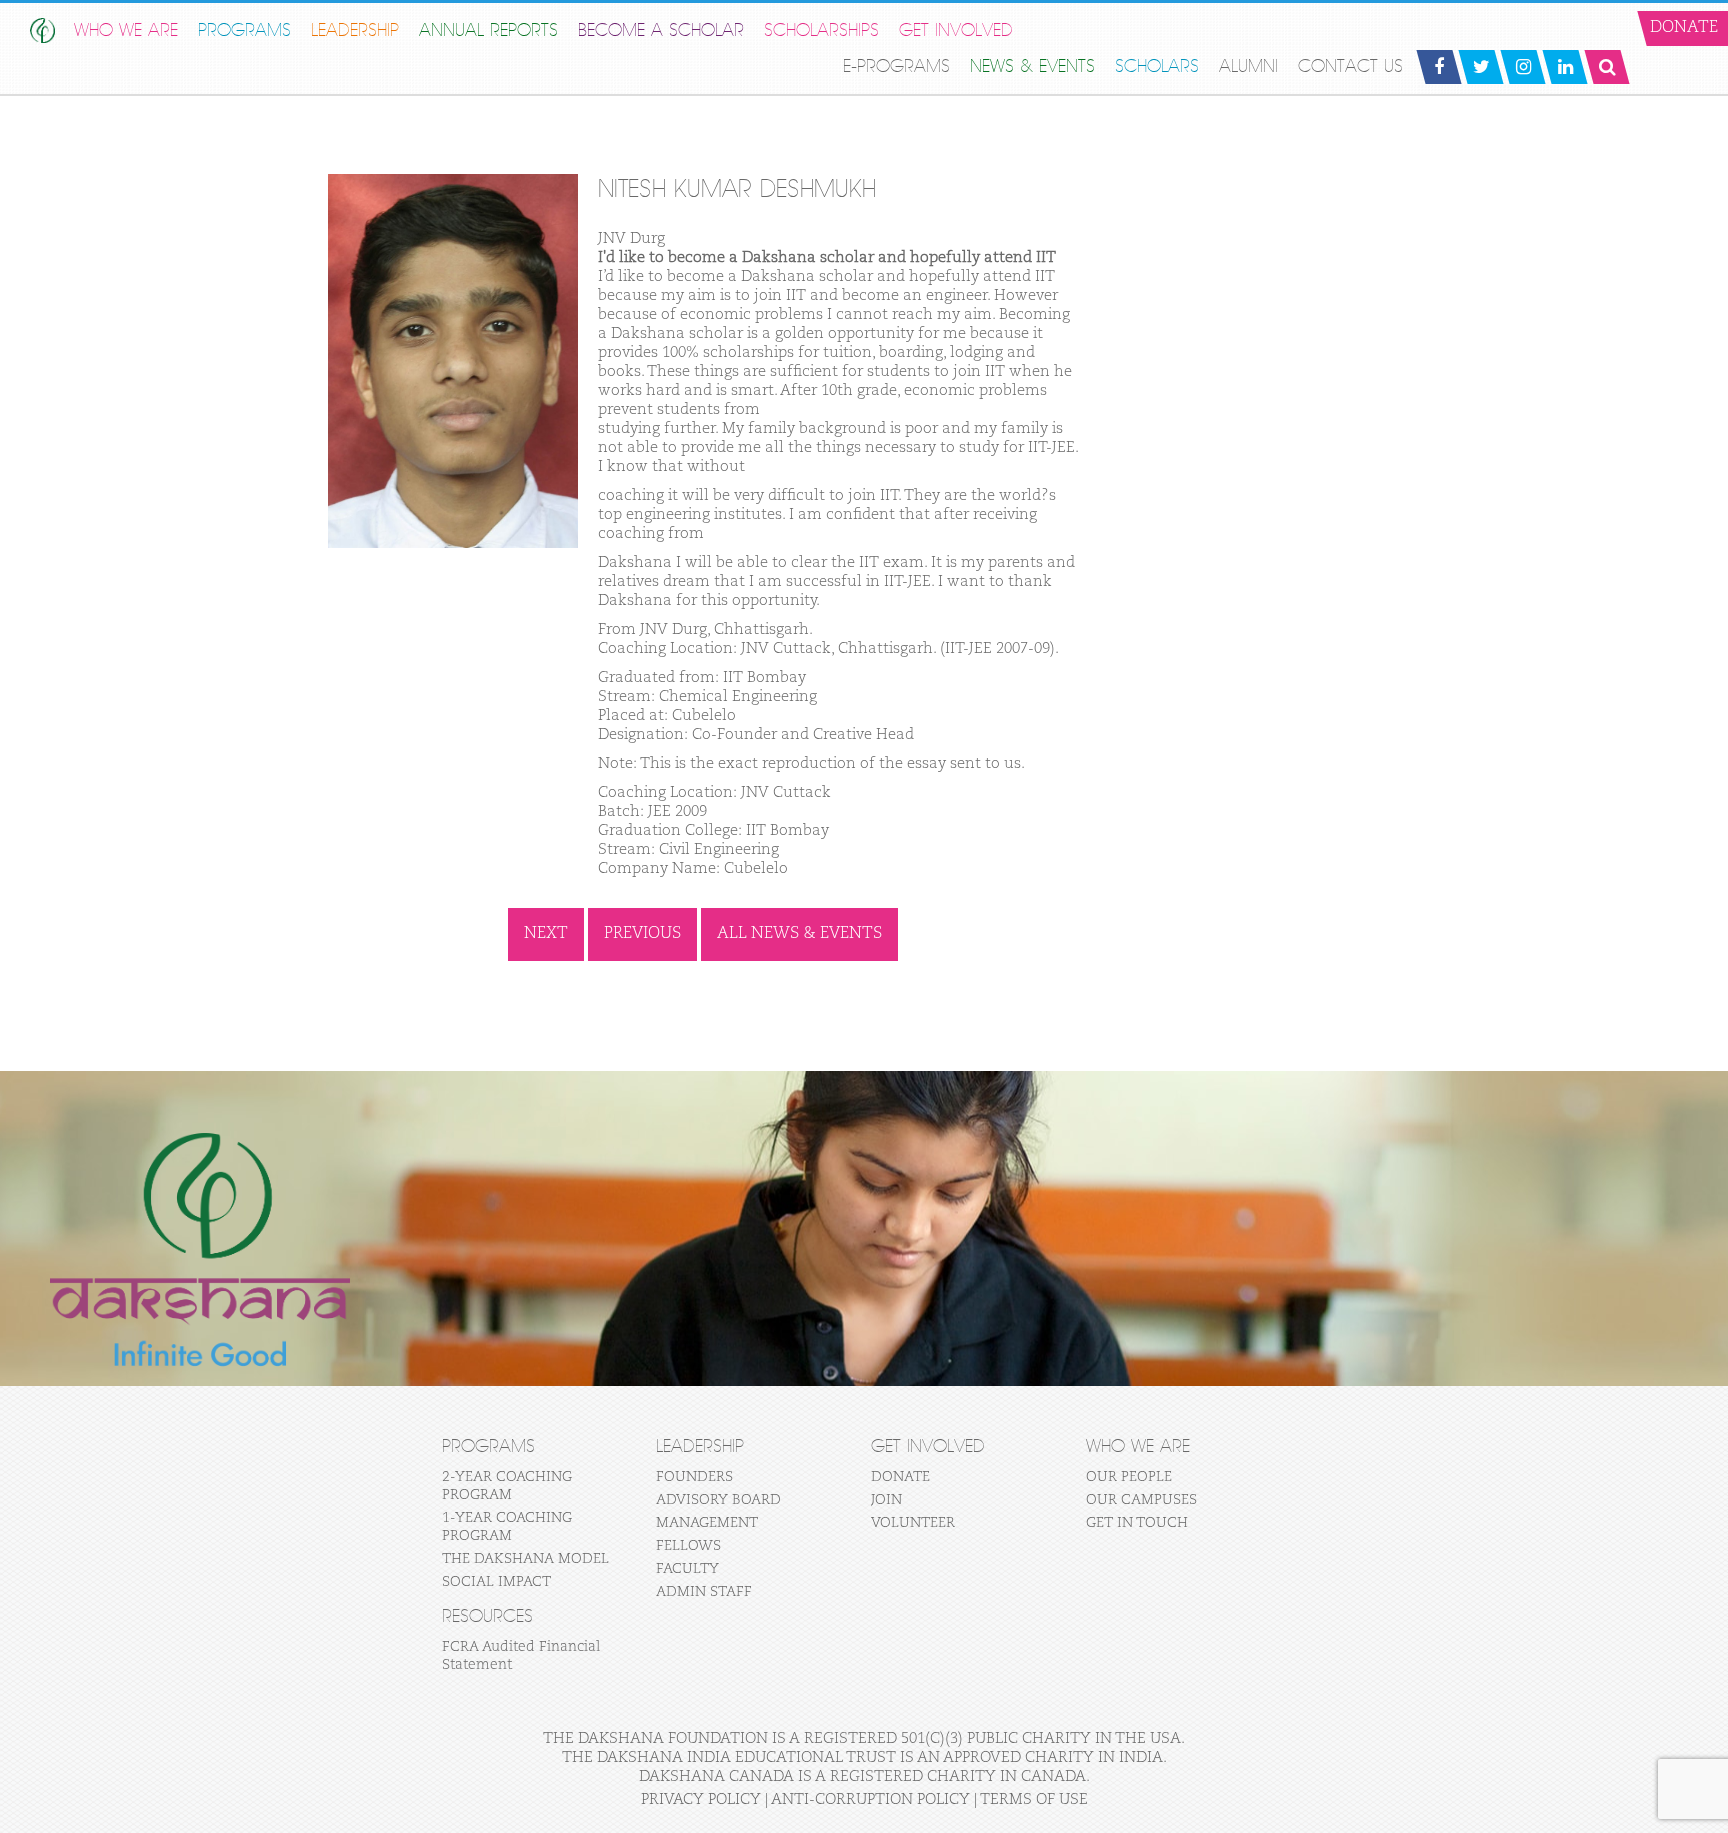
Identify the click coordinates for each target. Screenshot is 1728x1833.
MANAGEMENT (707, 1523)
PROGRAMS (244, 30)
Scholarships (821, 30)
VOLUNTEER (913, 1523)
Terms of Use (1034, 1799)
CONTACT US (1350, 66)
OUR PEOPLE (1129, 1477)
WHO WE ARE (126, 30)
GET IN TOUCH (1137, 1523)
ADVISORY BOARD (718, 1500)
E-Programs (896, 66)
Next (546, 934)
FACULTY (687, 1569)
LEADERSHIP (355, 30)
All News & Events (799, 934)
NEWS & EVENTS (1032, 66)
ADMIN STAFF (704, 1592)
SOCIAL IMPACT (496, 1582)
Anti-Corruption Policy (870, 1799)
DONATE (900, 1477)
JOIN (886, 1500)
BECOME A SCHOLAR (661, 30)
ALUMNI (1248, 66)
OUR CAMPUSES (1141, 1500)
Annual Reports (488, 30)
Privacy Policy (701, 1799)
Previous (642, 934)
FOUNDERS (694, 1477)
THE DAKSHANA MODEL (525, 1559)
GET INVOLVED (956, 30)
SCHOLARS (1157, 66)
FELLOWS (688, 1546)
